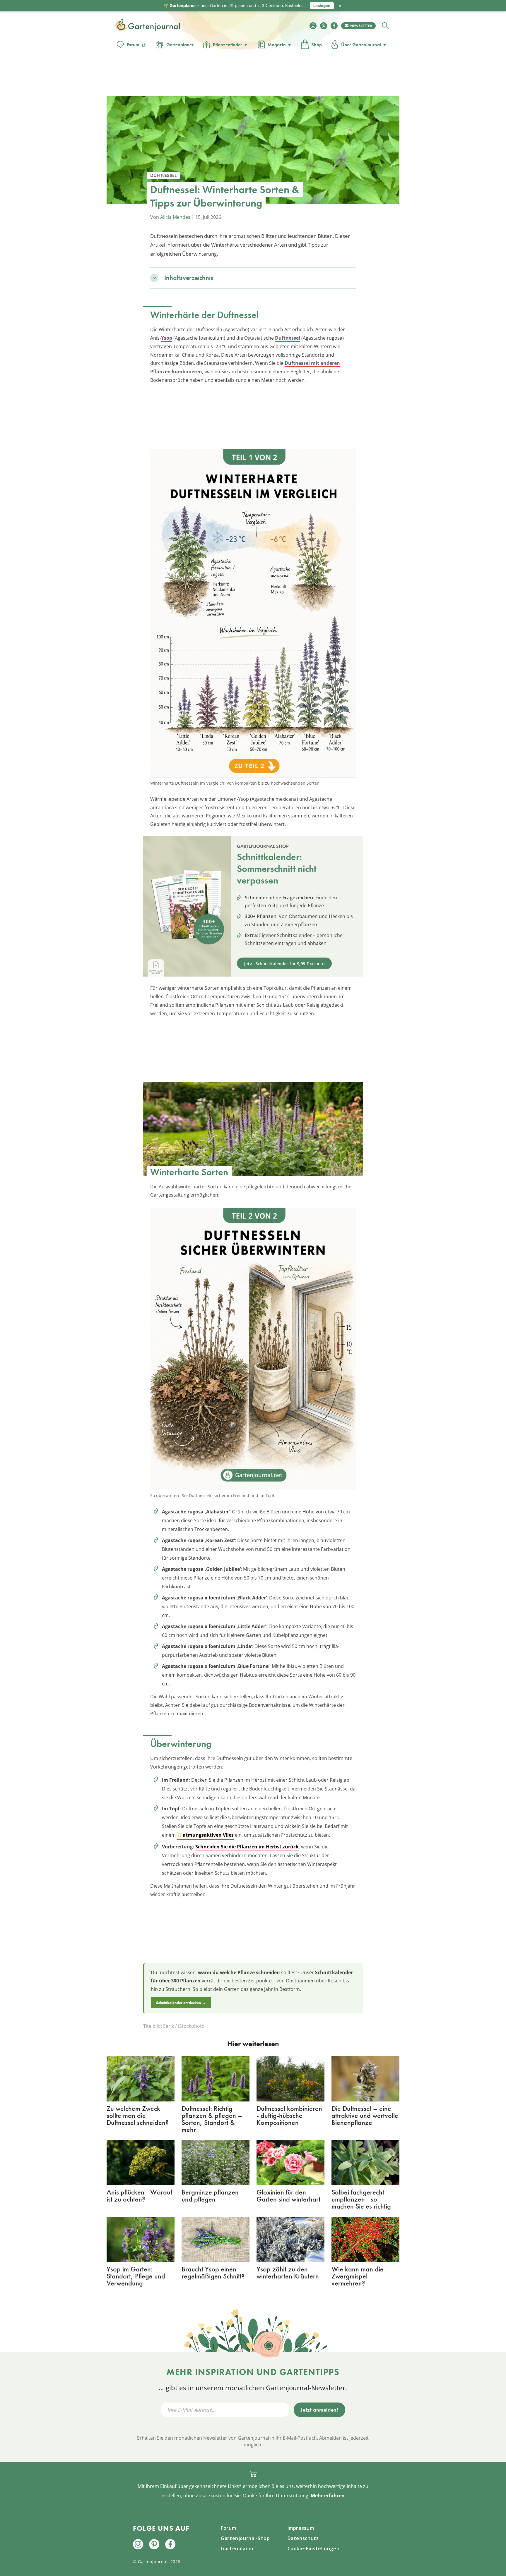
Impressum (301, 2528)
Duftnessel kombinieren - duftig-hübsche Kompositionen (289, 2115)
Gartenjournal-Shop (245, 2538)
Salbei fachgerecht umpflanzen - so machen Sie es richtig (361, 2199)
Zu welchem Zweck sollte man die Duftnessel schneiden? (137, 2115)
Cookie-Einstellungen (314, 2548)
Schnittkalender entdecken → (181, 2003)
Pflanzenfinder (228, 45)
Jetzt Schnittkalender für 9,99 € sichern (284, 964)
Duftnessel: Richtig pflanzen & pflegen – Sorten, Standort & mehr (212, 2119)
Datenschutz (303, 2538)
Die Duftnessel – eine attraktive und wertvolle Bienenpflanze (365, 2115)
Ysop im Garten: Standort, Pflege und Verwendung (136, 2276)
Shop (317, 45)
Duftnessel (288, 338)
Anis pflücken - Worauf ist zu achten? (139, 2196)
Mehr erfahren (328, 2496)
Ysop (167, 338)
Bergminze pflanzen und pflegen (210, 2196)
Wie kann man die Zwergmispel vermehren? (358, 2276)
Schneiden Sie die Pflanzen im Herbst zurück (247, 1847)
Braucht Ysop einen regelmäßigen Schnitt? (213, 2272)
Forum (133, 45)
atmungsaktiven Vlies (208, 1835)
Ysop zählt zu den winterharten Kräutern (288, 2272)
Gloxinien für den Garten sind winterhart (288, 2196)
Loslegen (322, 6)
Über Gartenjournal (361, 45)
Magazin (277, 45)
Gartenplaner (180, 45)
